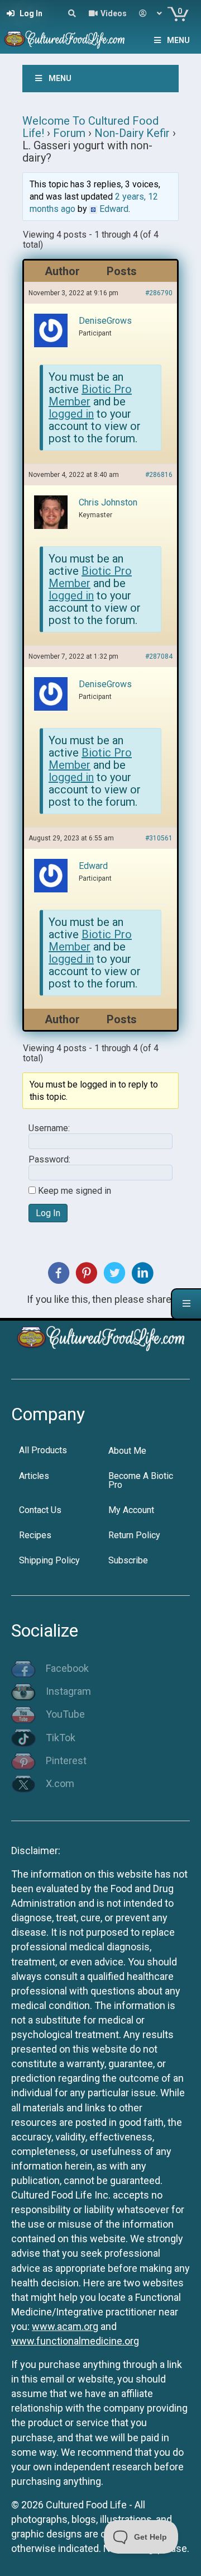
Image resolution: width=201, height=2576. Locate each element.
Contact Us (40, 1510)
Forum (69, 133)
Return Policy (134, 1535)
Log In (48, 1213)
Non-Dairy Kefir (132, 133)
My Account (131, 1510)
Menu (178, 40)
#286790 (159, 293)
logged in (71, 414)
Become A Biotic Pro (141, 1480)
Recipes (35, 1535)
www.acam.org (65, 2326)
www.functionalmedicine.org (75, 2341)
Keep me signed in (75, 1191)
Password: (49, 1160)
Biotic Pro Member (90, 395)
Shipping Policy (49, 1560)
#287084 (159, 656)
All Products (43, 1450)
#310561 (159, 838)
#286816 (159, 475)
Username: (49, 1128)
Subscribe (128, 1560)
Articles (34, 1476)
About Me (127, 1451)
